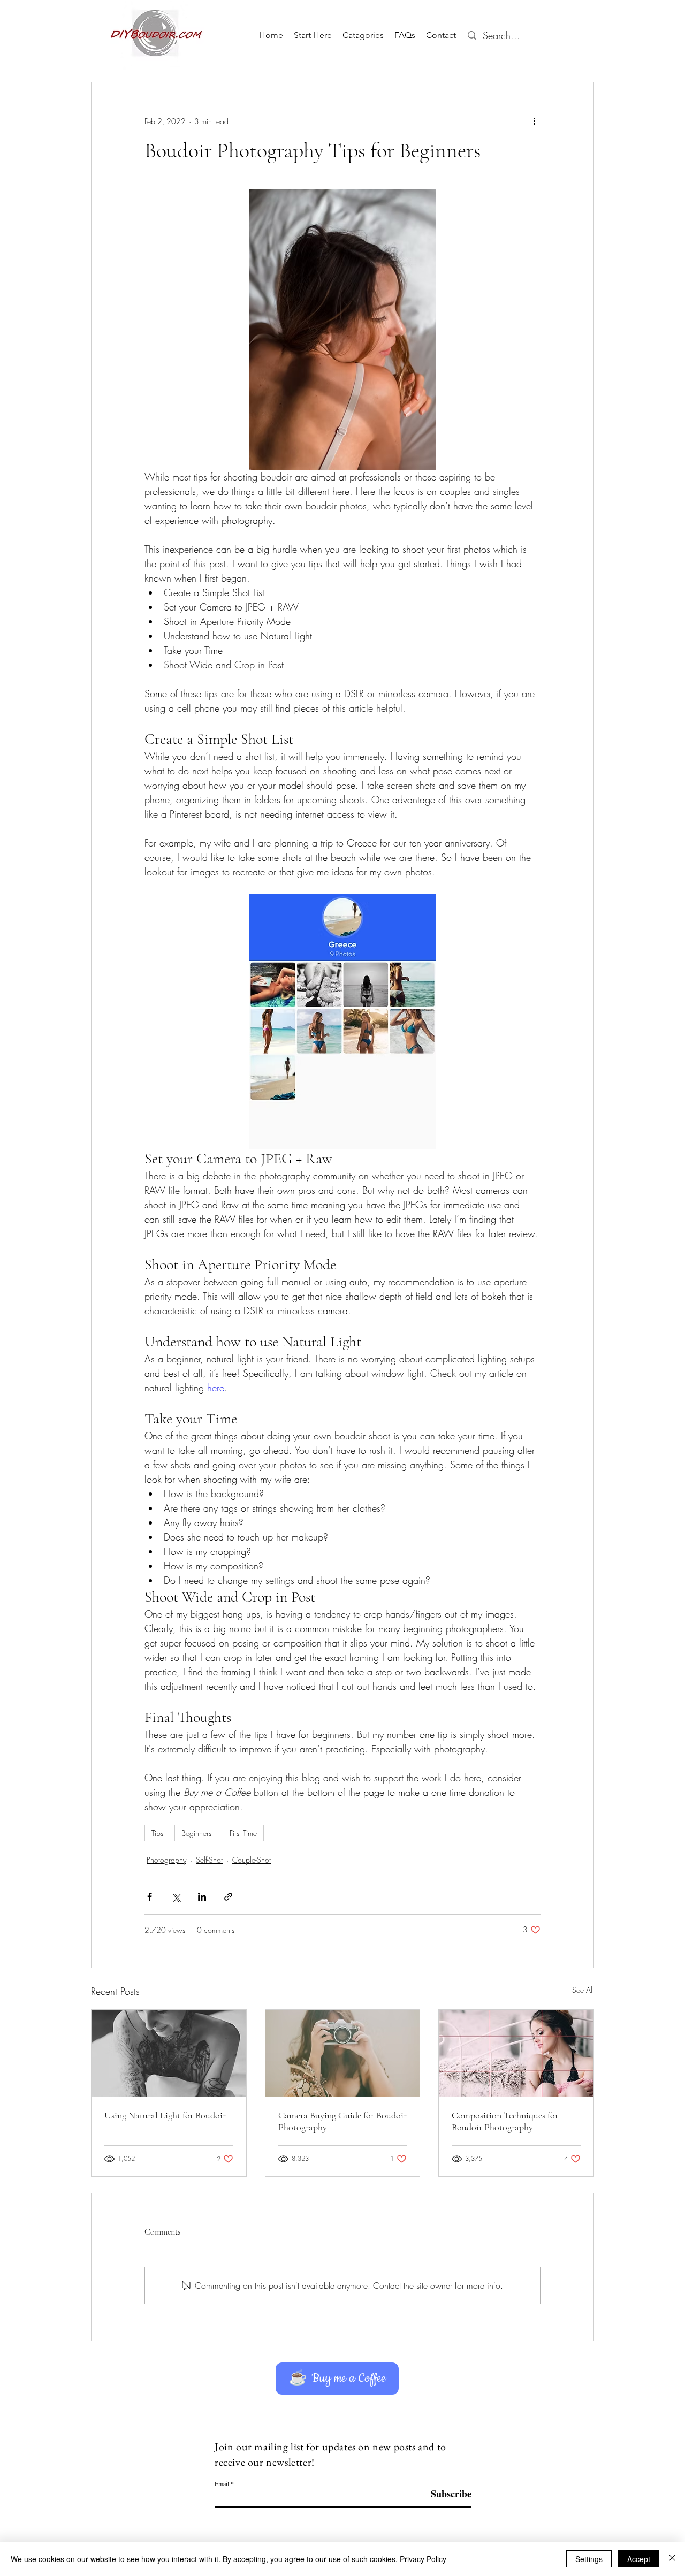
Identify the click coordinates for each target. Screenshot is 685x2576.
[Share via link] (228, 1897)
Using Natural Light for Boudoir (165, 2115)
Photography (166, 1860)
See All (583, 1990)
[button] (363, 35)
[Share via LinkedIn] (202, 1897)
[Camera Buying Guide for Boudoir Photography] (343, 2053)
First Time (243, 1833)
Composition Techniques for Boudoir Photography (505, 2121)
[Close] (672, 2559)
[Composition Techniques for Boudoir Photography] (516, 2053)
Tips (157, 1833)
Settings (589, 2559)
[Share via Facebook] (150, 1897)
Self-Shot (209, 1860)
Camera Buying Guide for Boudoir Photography (342, 2121)
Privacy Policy (423, 2559)
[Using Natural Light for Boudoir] (169, 2053)
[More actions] (534, 121)
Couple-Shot (252, 1860)
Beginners (196, 1833)
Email (222, 2483)
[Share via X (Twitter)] (176, 1897)
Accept (639, 2559)
